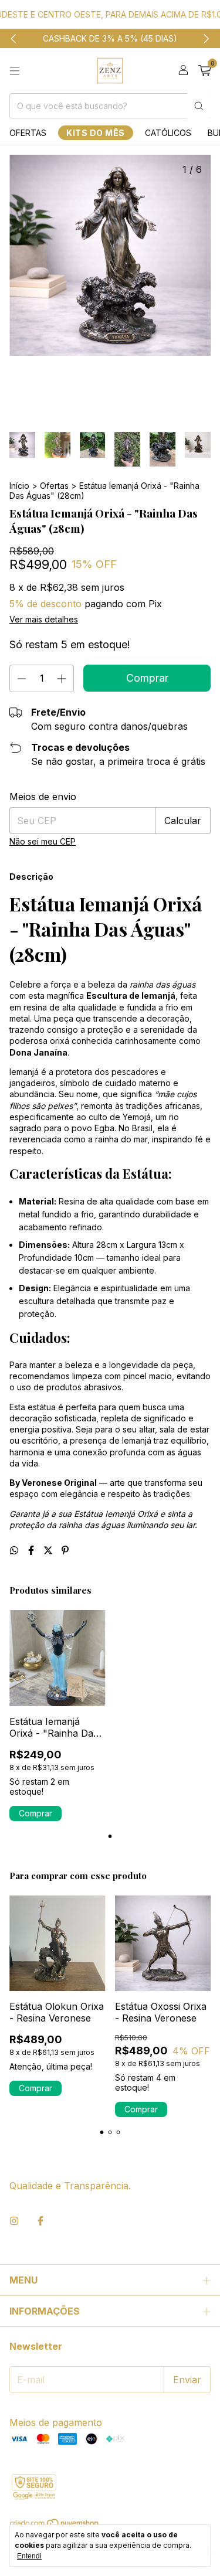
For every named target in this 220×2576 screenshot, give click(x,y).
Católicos (168, 133)
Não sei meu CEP (43, 841)
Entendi (29, 2556)
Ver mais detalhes (44, 619)
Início (19, 486)
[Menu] (15, 71)
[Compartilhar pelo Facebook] (33, 1550)
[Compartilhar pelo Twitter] (50, 1550)
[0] (204, 71)
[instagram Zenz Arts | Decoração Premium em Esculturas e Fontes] (14, 2221)
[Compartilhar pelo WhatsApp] (16, 1550)
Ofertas (28, 133)
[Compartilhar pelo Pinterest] (65, 1550)
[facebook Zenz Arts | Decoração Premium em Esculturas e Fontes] (40, 2221)
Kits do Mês (96, 133)
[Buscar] (199, 106)
